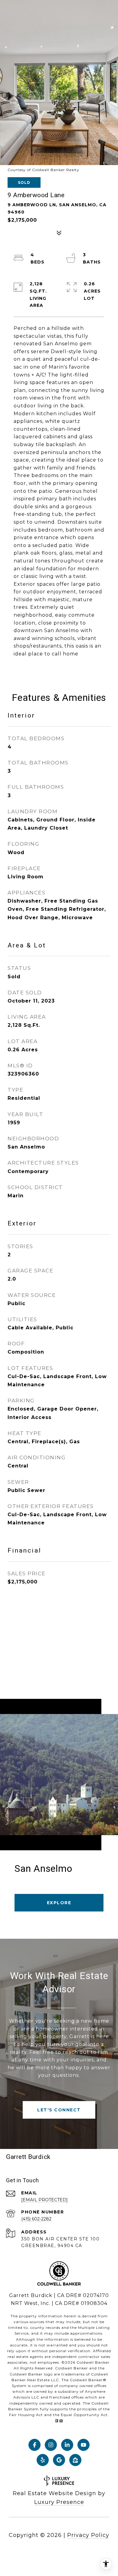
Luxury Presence (59, 2502)
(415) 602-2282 (36, 2219)
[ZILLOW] (75, 2460)
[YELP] (43, 2460)
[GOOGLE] (59, 2460)
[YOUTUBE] (84, 2445)
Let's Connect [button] (59, 2110)
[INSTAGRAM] (51, 2445)
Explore (59, 1903)
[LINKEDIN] (67, 2445)
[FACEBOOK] (34, 2445)
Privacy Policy (88, 2535)
